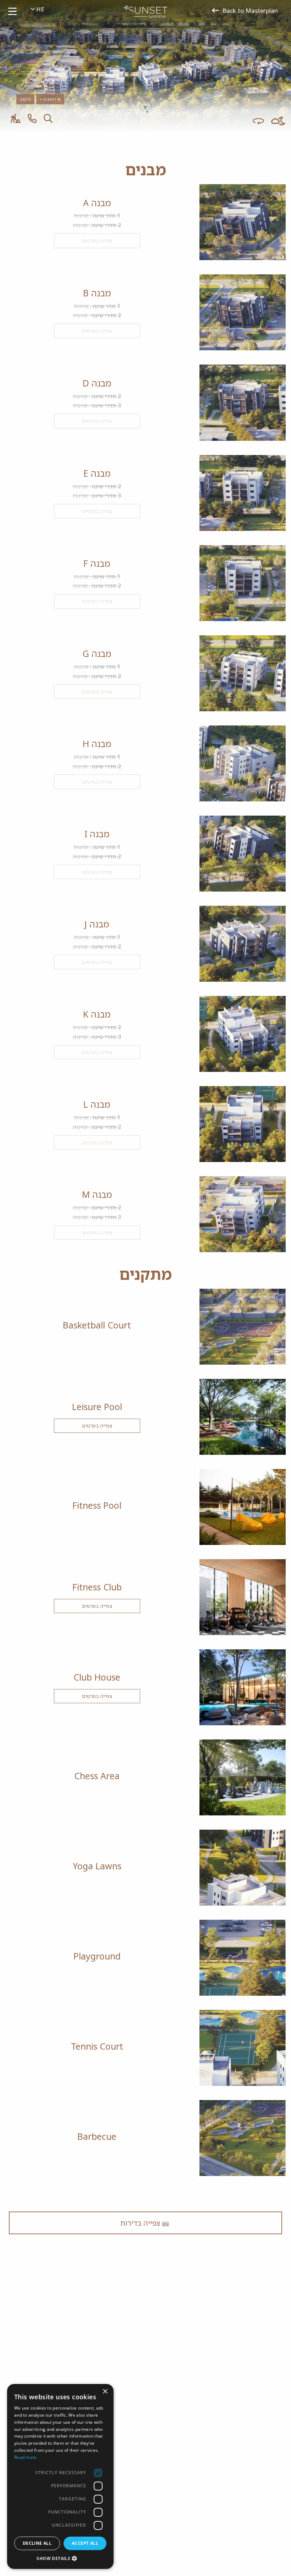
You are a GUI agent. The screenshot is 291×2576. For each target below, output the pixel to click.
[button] (60, 2558)
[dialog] (60, 2476)
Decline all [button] (37, 2543)
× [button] (106, 2392)
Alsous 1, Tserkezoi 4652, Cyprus (155, 2504)
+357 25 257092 (225, 2504)
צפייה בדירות (141, 2223)
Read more (26, 2457)
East (25, 99)
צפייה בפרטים (97, 1426)
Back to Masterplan (250, 10)
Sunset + (49, 99)
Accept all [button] (85, 2543)
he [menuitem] (39, 9)
